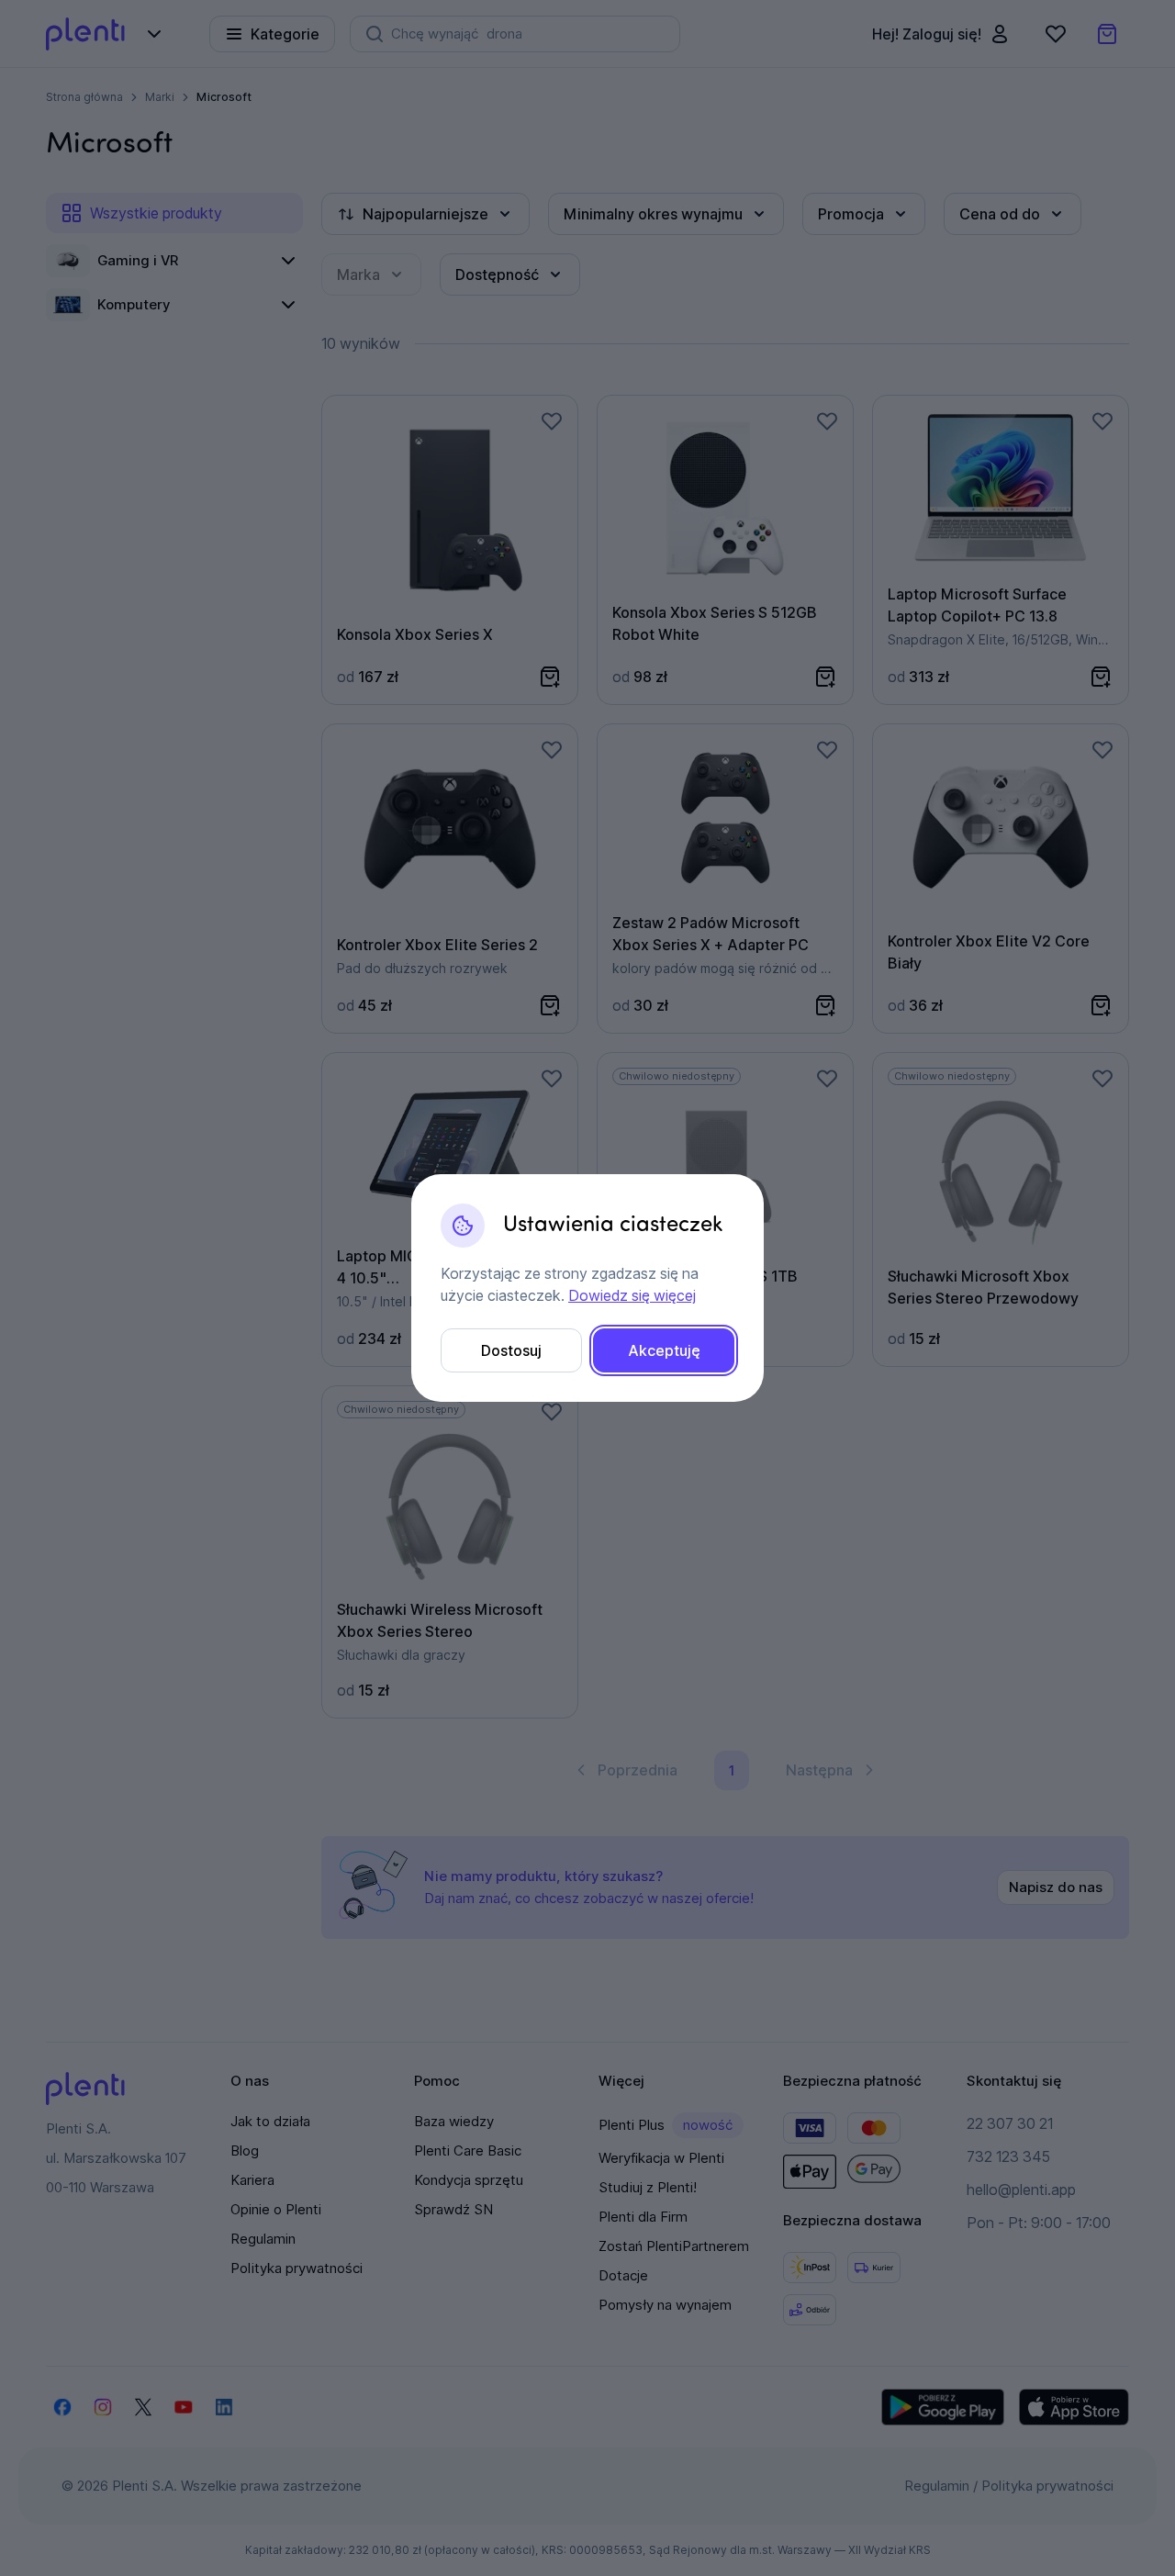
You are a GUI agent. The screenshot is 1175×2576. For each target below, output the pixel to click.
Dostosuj (511, 1350)
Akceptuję (664, 1350)
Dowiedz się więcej (632, 1295)
